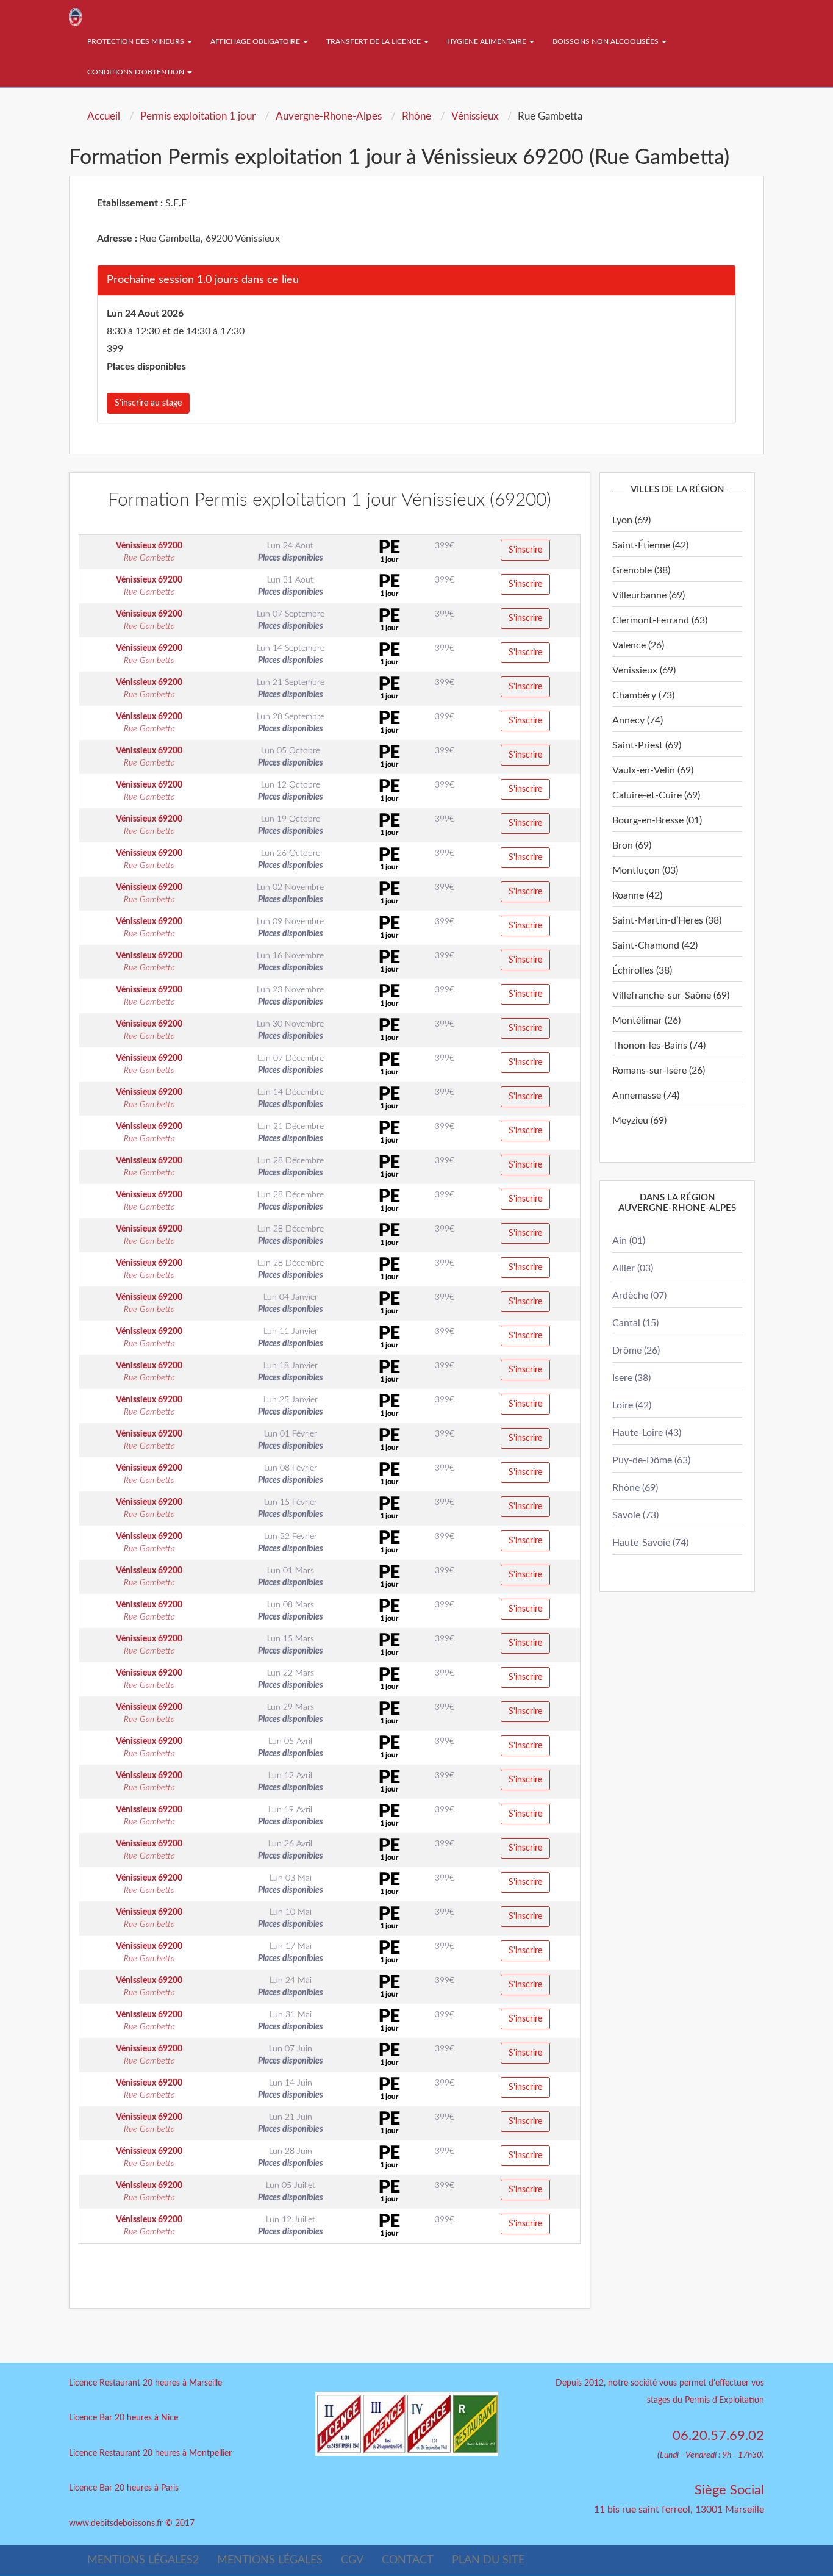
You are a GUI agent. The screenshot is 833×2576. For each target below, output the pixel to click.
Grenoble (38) (641, 570)
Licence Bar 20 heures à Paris (124, 2488)
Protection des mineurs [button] (137, 41)
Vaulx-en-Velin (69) (653, 770)
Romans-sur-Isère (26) (659, 1071)
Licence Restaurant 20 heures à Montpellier (150, 2453)
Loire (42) (632, 1405)
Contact (408, 2560)
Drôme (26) (636, 1351)
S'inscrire (525, 550)
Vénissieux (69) (644, 670)
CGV (352, 2560)
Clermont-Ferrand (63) (660, 620)
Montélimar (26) (646, 1021)
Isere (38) (631, 1378)
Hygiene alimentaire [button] (488, 41)
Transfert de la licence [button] (374, 41)
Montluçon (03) (645, 870)
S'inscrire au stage (148, 403)
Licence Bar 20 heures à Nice (123, 2418)
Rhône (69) (635, 1488)
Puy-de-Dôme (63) (651, 1460)
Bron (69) (632, 845)
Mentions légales (270, 2560)
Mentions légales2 (143, 2560)
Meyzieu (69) (639, 1121)
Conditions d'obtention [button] (137, 72)
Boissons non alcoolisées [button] (606, 41)
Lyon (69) (631, 520)
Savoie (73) (635, 1515)
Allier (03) (633, 1268)
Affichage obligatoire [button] (256, 41)
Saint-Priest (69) (647, 745)
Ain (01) (629, 1241)
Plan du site (488, 2560)
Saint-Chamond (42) (655, 945)
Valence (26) (638, 645)
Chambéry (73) (643, 695)
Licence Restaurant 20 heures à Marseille (145, 2383)
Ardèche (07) (639, 1296)
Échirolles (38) (642, 970)
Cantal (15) (635, 1323)
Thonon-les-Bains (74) (659, 1046)
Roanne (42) (637, 895)
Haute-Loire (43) (647, 1433)
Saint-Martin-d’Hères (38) (667, 920)
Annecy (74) (638, 720)
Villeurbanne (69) (649, 595)
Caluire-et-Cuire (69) (656, 795)
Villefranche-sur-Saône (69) (671, 996)
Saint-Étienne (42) (650, 545)
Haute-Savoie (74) (650, 1543)
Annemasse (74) (646, 1096)
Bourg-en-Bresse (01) (657, 820)
